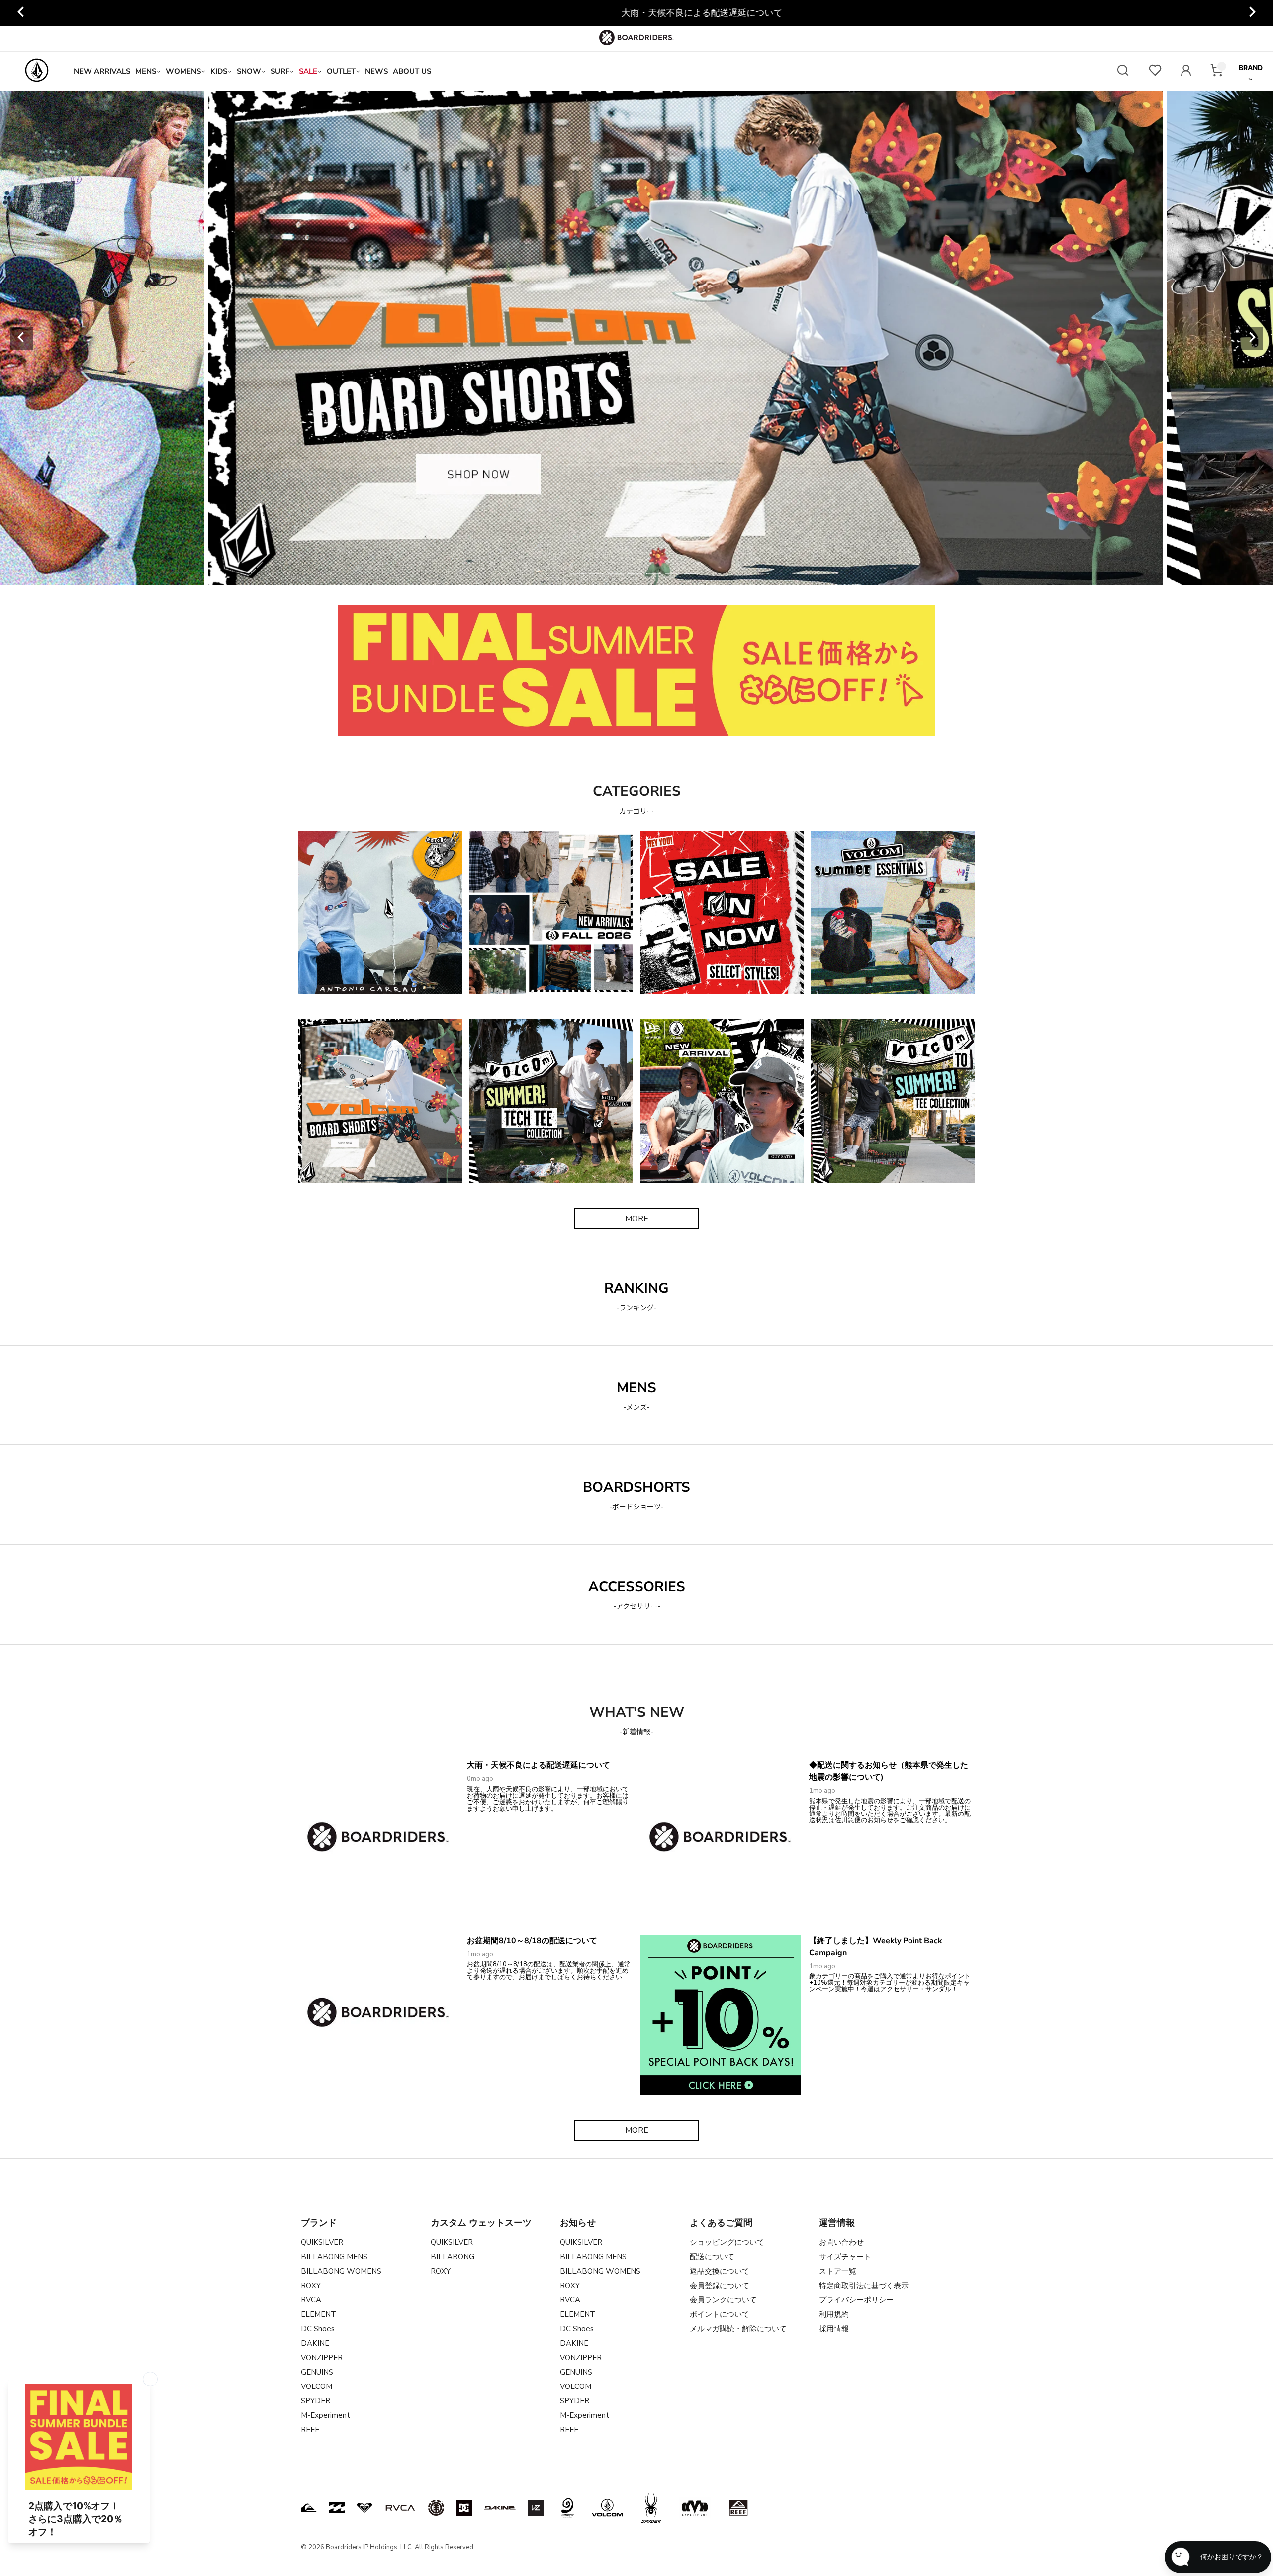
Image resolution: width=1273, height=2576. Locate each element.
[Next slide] (1252, 13)
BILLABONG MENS (334, 2257)
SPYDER (316, 2401)
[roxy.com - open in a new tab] (364, 2508)
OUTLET (341, 71)
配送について (712, 2257)
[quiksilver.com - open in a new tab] (309, 2508)
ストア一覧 (838, 2271)
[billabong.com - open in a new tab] (337, 2508)
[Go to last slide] (21, 13)
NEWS (376, 71)
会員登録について (720, 2286)
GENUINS (317, 2372)
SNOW (249, 71)
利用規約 (834, 2314)
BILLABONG (453, 2257)
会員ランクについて (723, 2300)
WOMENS (183, 71)
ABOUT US (412, 71)
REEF (310, 2430)
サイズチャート (845, 2257)
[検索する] (1123, 71)
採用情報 (834, 2329)
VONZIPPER (322, 2358)
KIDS (219, 71)
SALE (308, 71)
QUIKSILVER (322, 2242)
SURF (280, 71)
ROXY (311, 2286)
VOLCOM (317, 2386)
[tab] (578, 573)
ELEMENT (318, 2314)
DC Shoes (318, 2329)
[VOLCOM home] (37, 71)
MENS (146, 71)
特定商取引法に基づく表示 (864, 2286)
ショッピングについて (727, 2242)
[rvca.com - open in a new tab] (400, 2508)
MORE (637, 1219)
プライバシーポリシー (856, 2300)
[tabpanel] (661, 338)
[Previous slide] (21, 338)
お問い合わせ (841, 2242)
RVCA (311, 2300)
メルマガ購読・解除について (738, 2329)
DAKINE (315, 2343)
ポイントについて (720, 2314)
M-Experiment (325, 2415)
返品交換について (720, 2271)
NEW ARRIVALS (102, 71)
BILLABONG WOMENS (341, 2271)
